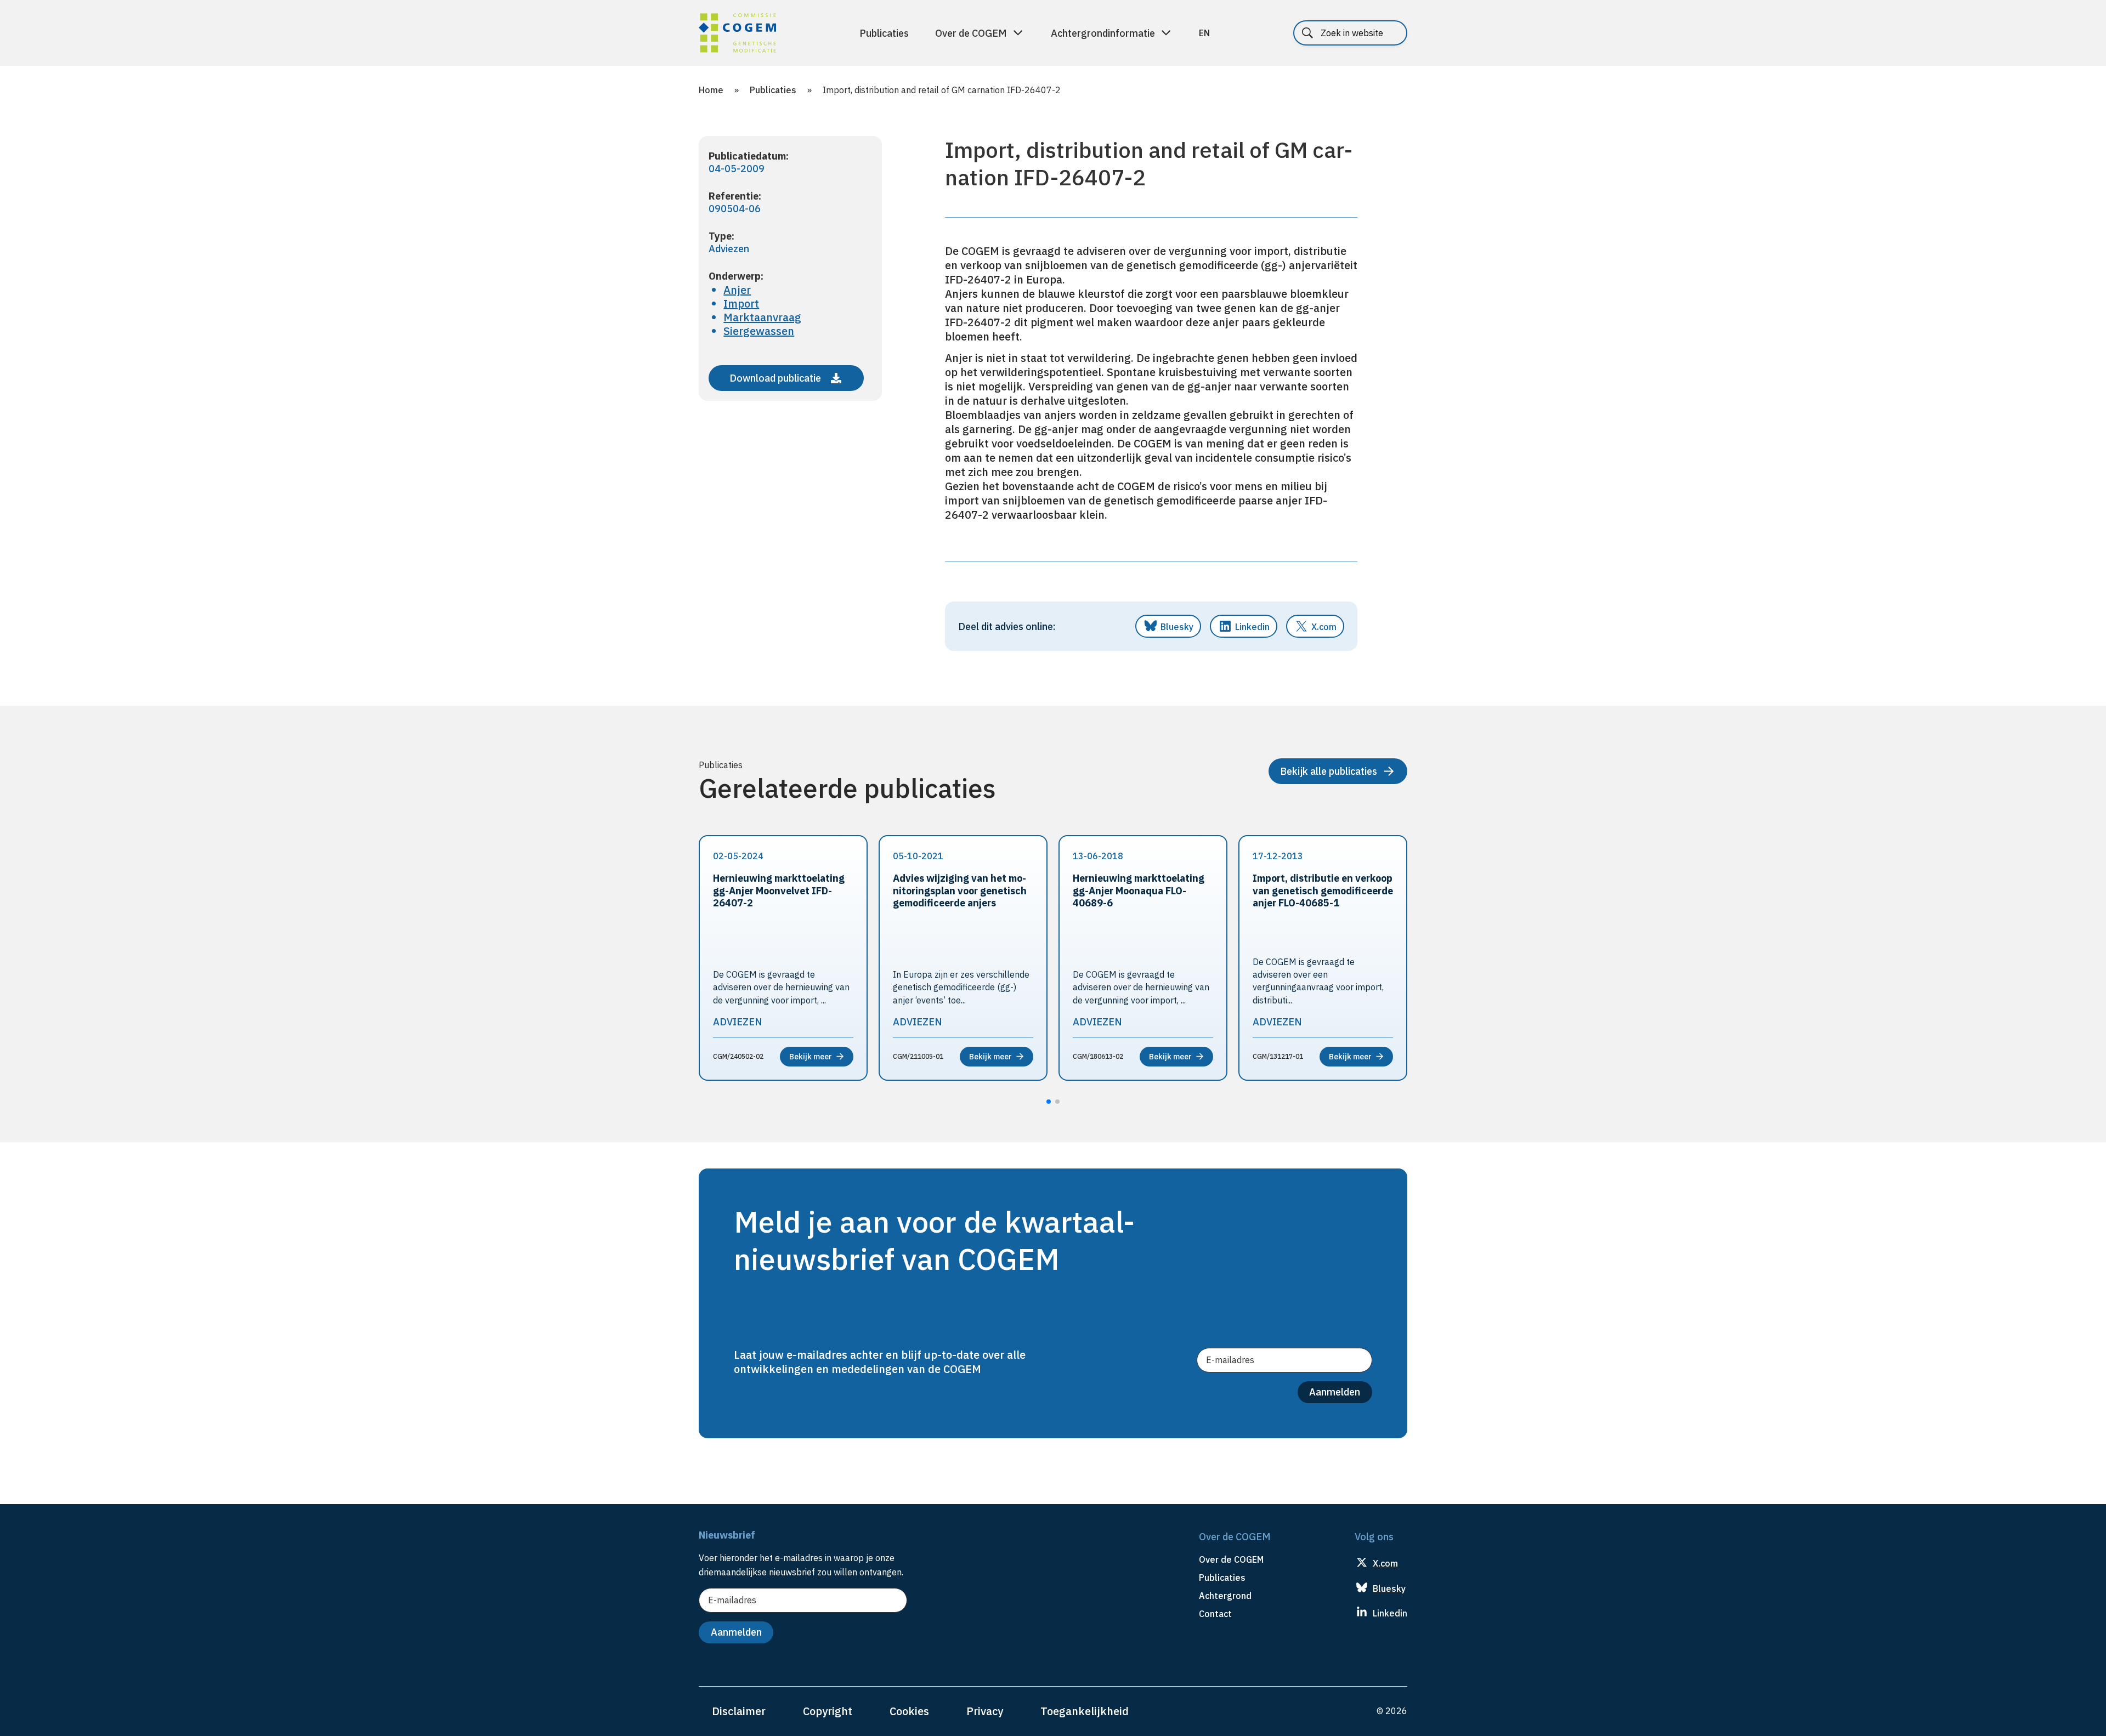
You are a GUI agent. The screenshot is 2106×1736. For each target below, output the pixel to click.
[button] (1049, 1102)
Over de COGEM (971, 33)
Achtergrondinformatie (1103, 33)
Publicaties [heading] (1222, 1578)
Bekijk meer (811, 1057)
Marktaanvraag (762, 317)
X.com (1324, 627)
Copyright (828, 1711)
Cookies (909, 1711)
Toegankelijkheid (1085, 1711)
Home (711, 90)
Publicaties (884, 33)
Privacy (985, 1711)
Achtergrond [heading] (1225, 1596)
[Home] (737, 35)
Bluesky (1177, 627)
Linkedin (1252, 627)
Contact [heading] (1215, 1614)
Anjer (737, 290)
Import (741, 303)
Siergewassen (759, 331)
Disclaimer (739, 1711)
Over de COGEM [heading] (1231, 1559)
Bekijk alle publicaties (1329, 771)
